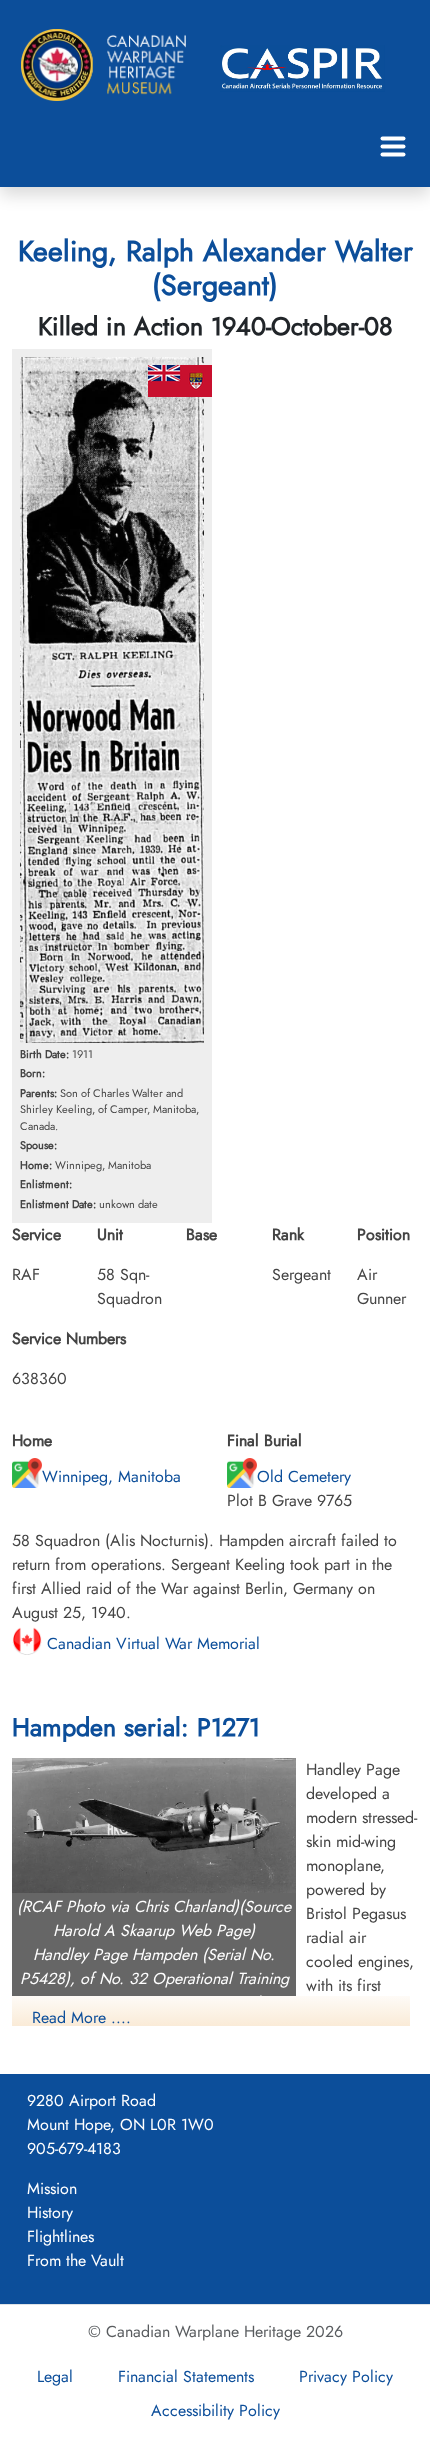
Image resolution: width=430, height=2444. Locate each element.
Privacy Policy (346, 2376)
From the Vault (75, 2260)
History (50, 2212)
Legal (55, 2376)
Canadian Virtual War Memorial (151, 1643)
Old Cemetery (304, 1476)
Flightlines (60, 2236)
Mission (52, 2188)
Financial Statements (186, 2376)
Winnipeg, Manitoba (111, 1476)
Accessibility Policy (215, 2410)
